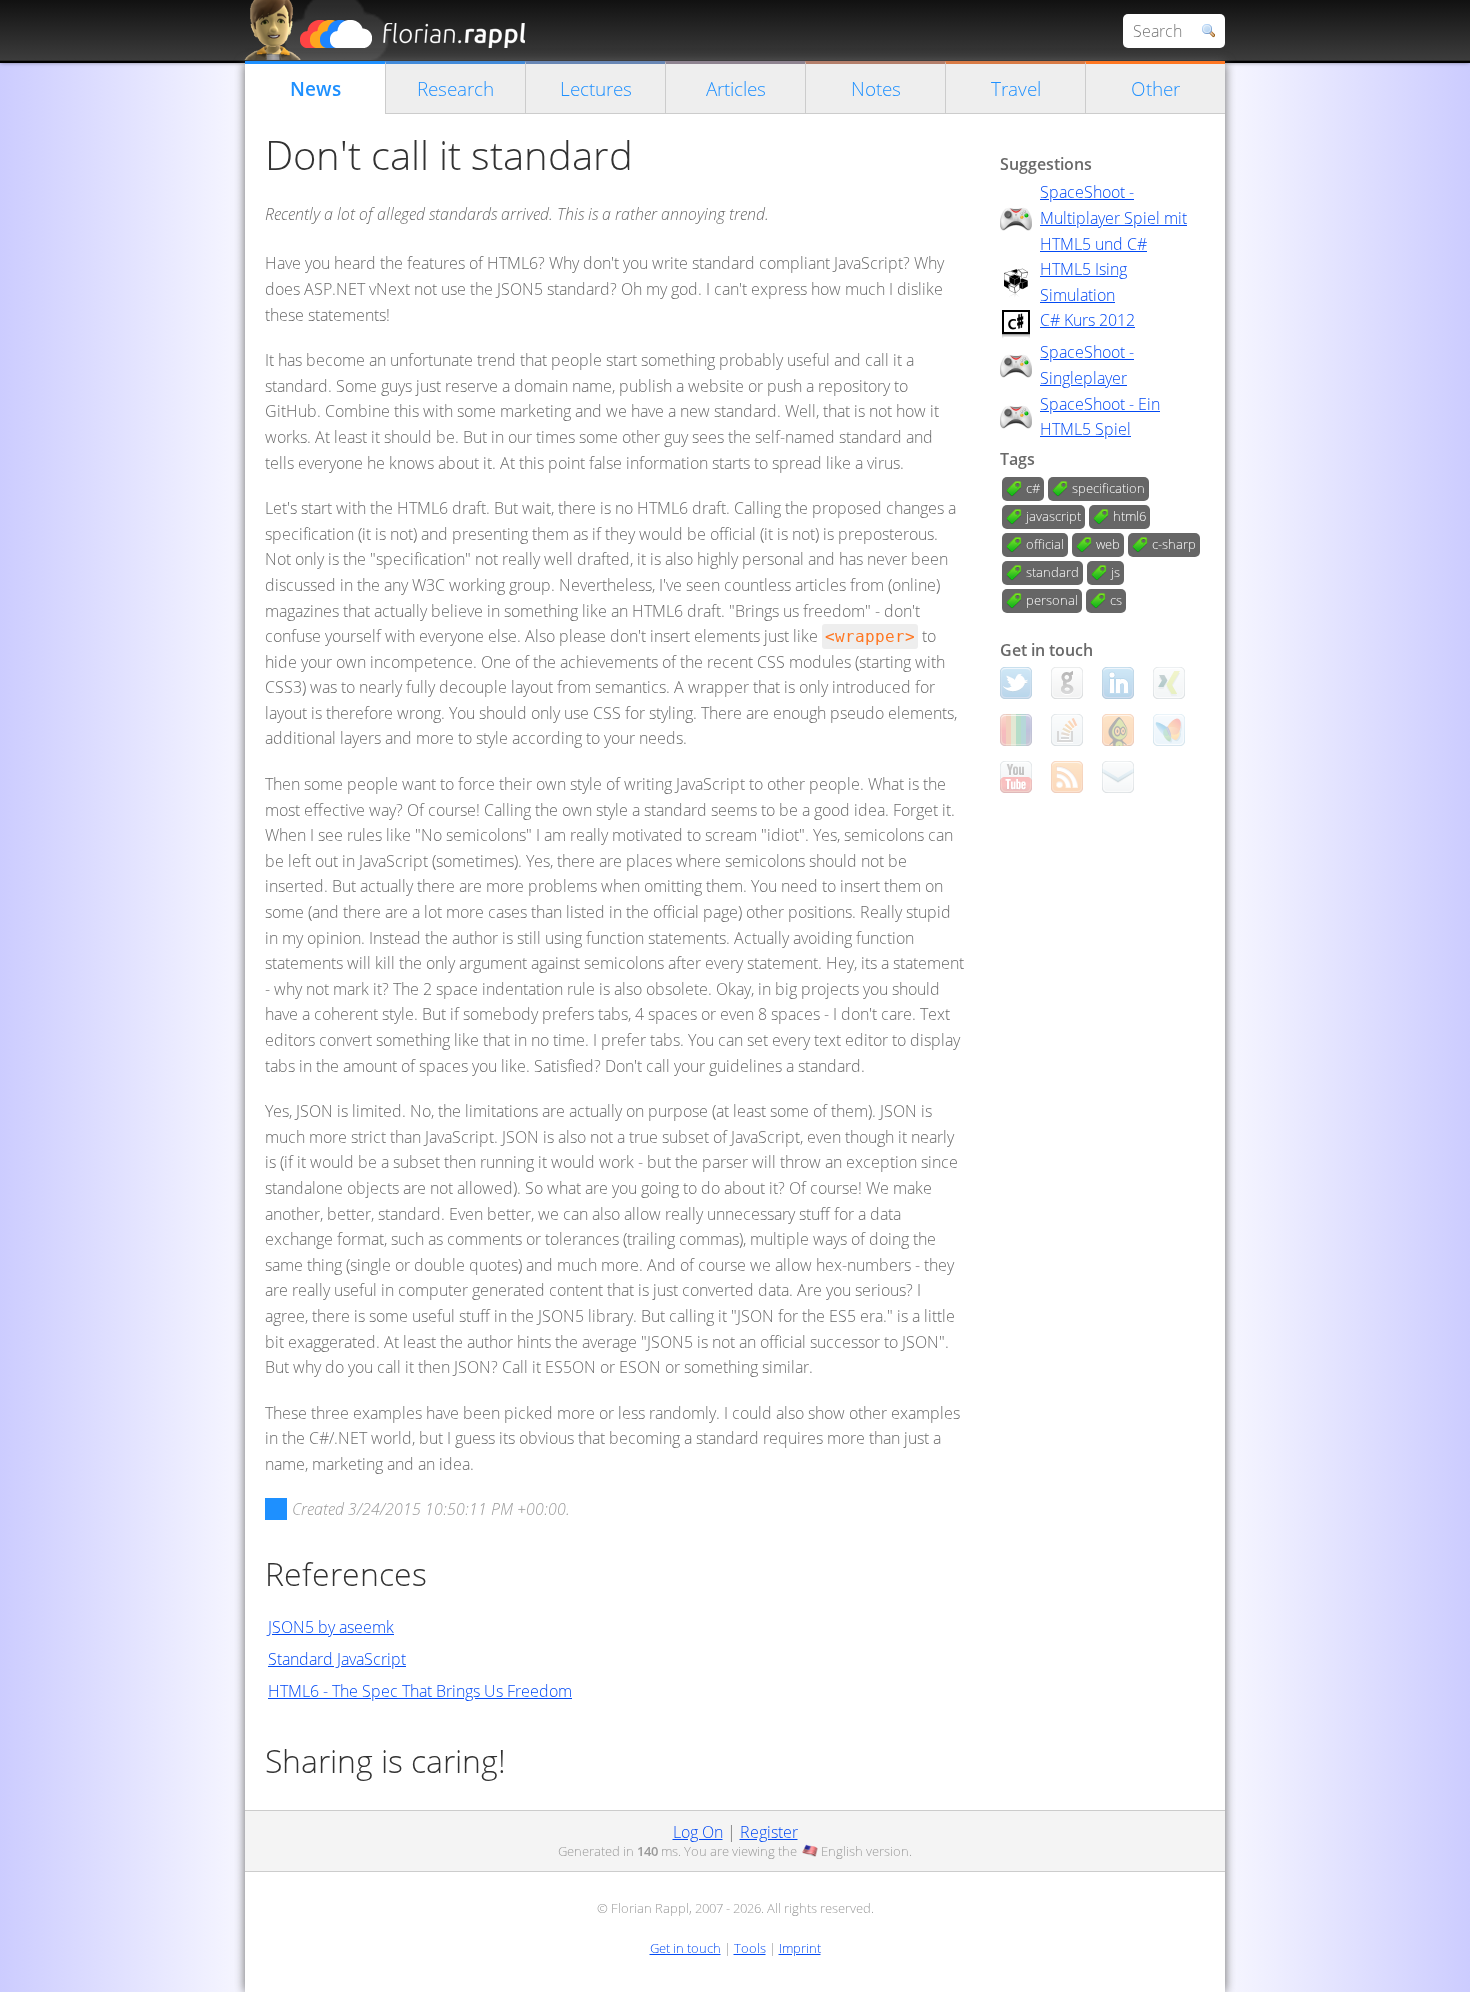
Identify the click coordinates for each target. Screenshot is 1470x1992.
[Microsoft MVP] (1169, 730)
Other (1155, 88)
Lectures (596, 88)
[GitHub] (1067, 683)
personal (1052, 600)
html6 (1129, 516)
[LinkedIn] (1118, 683)
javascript (1053, 516)
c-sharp (1174, 544)
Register (769, 1832)
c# (1033, 488)
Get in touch (685, 1948)
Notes (876, 88)
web (1108, 544)
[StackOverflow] (1067, 730)
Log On (698, 1832)
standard (1052, 572)
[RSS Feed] (1067, 777)
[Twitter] (1016, 683)
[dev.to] (1016, 730)
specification (1108, 488)
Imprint (800, 1948)
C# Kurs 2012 (1087, 320)
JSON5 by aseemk (331, 1627)
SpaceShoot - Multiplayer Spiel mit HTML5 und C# (1113, 217)
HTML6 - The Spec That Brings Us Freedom (420, 1691)
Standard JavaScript (337, 1659)
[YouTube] (1016, 777)
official (1045, 544)
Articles (736, 88)
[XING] (1169, 683)
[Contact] (1118, 777)
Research (455, 88)
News (315, 88)
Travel (1016, 88)
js (1115, 572)
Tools (750, 1948)
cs (1116, 600)
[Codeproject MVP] (1118, 730)
